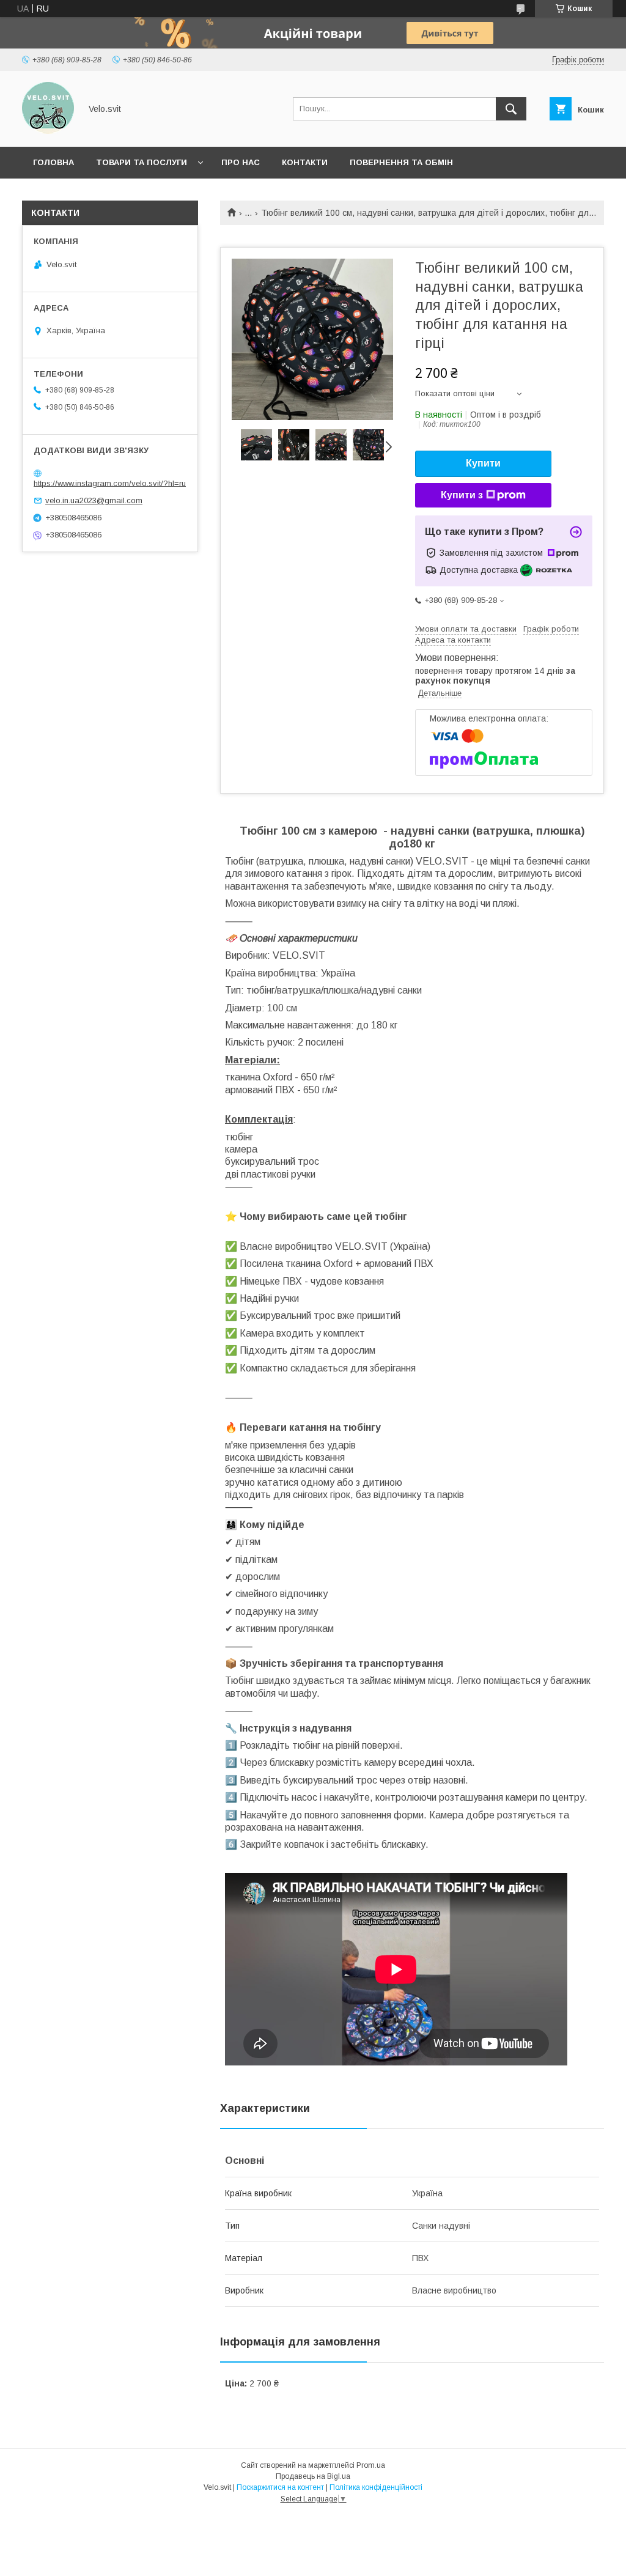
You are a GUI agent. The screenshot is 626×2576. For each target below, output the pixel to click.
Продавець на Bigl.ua (313, 2476)
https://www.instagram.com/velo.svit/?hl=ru (110, 483)
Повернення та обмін (401, 162)
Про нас (241, 162)
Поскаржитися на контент (280, 2487)
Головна (53, 162)
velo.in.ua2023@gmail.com (94, 500)
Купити (483, 463)
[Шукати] (511, 109)
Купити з (462, 495)
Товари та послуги (142, 162)
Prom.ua (371, 2465)
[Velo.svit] (48, 131)
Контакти (305, 162)
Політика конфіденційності (376, 2487)
